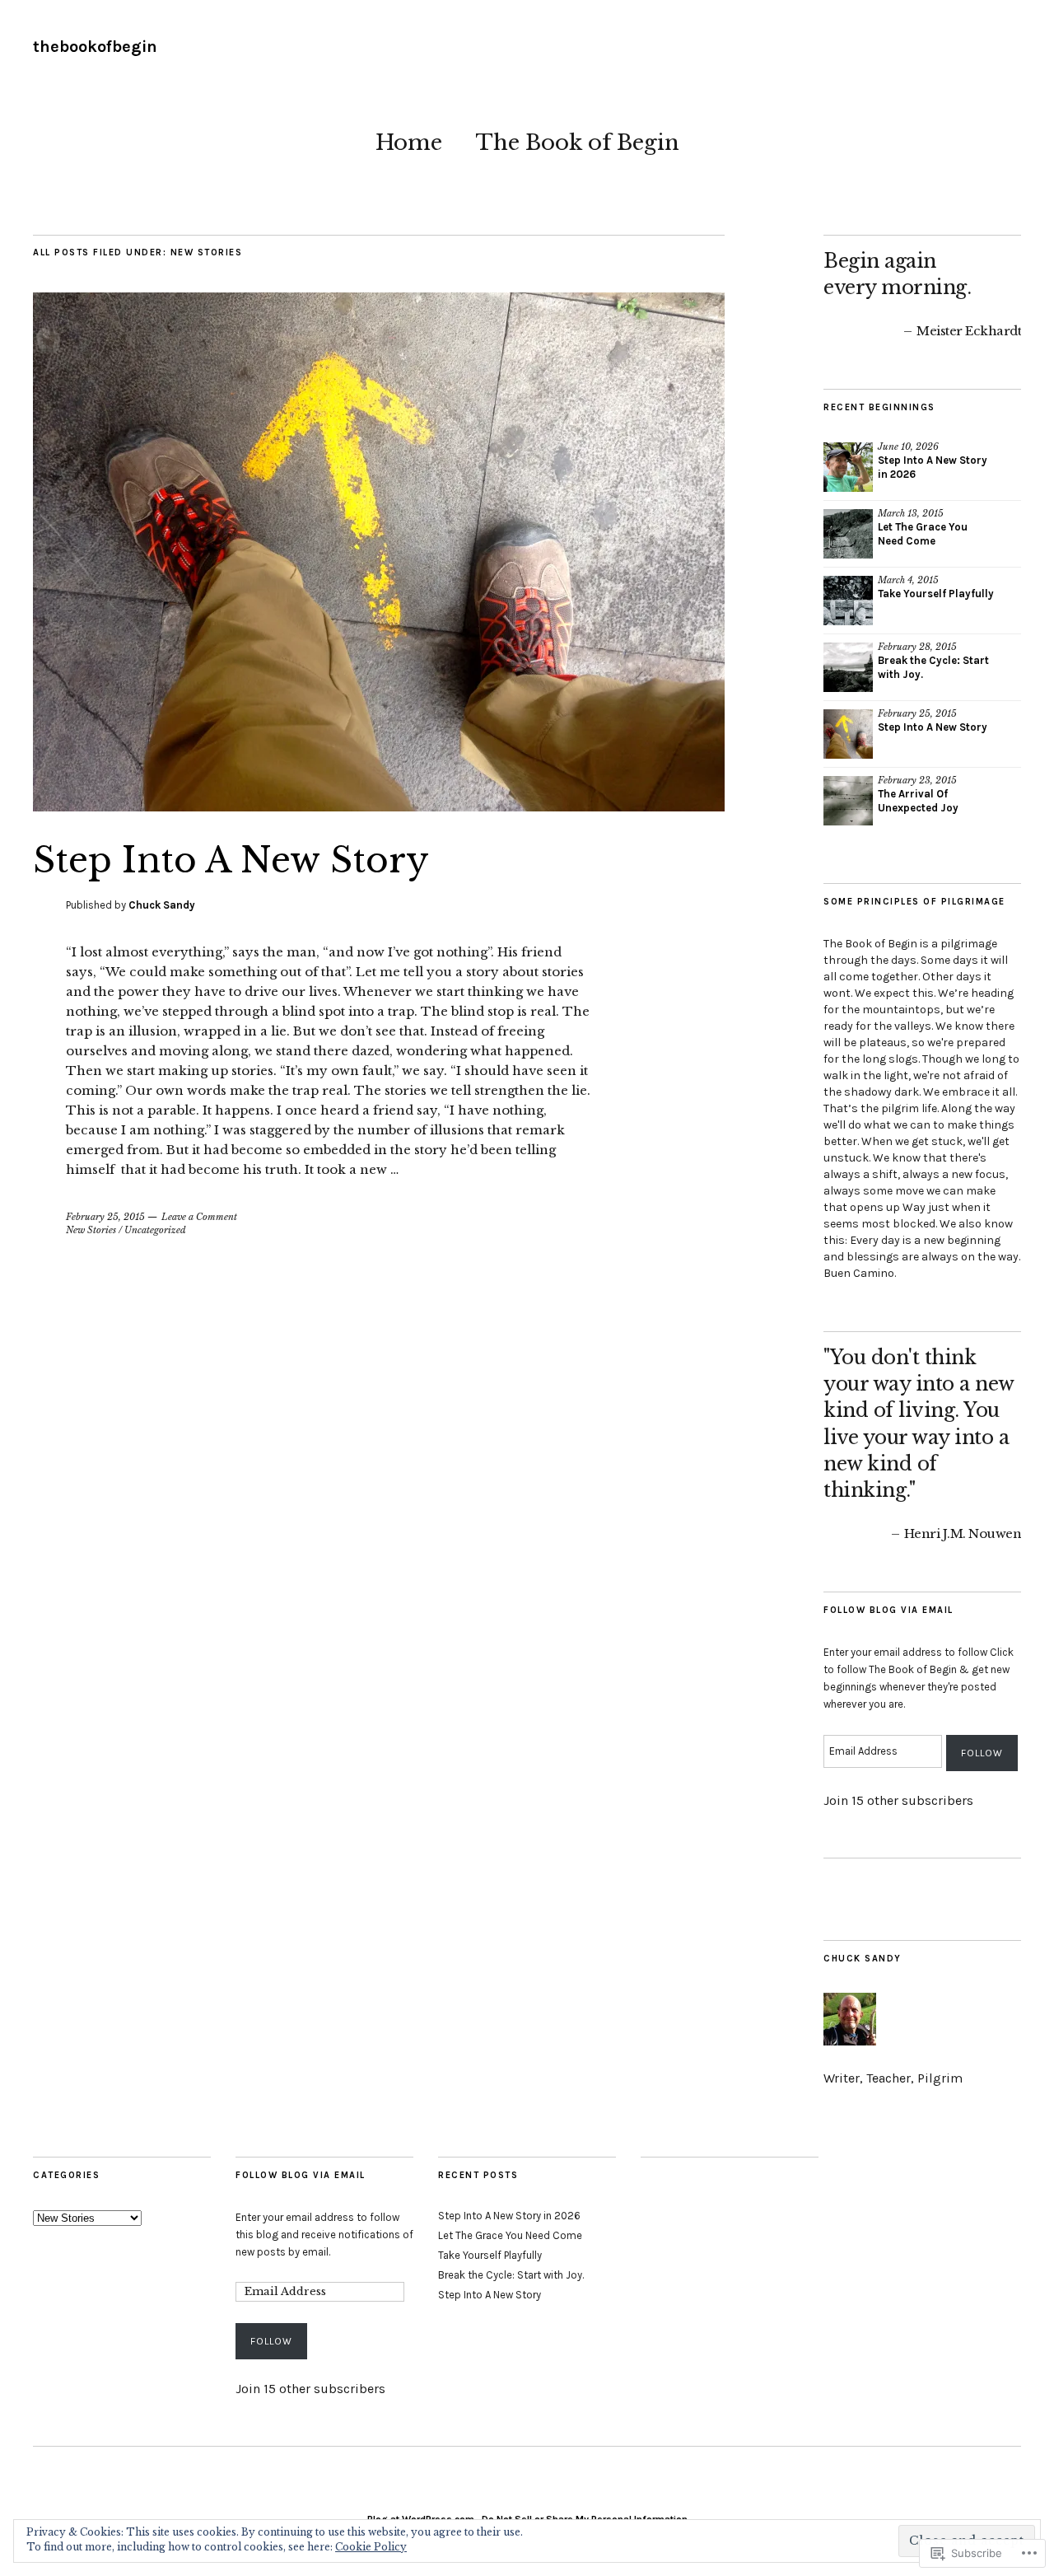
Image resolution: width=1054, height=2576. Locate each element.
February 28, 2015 (917, 647)
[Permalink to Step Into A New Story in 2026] (848, 467)
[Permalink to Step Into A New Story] (379, 806)
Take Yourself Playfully (936, 594)
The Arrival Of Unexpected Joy (918, 801)
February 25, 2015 (105, 1217)
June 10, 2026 (908, 446)
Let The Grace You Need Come (923, 534)
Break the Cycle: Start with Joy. (511, 2275)
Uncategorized (155, 1230)
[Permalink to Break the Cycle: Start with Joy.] (848, 667)
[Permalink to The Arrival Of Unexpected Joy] (848, 801)
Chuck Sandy (162, 905)
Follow (982, 1753)
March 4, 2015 (908, 580)
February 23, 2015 (917, 780)
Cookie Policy (371, 2547)
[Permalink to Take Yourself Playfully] (848, 601)
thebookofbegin (95, 47)
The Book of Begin (577, 143)
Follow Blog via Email (888, 1610)
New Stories (91, 1230)
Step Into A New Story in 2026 (509, 2216)
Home (409, 143)
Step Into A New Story (231, 860)
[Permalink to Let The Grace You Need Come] (848, 534)
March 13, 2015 (911, 513)
